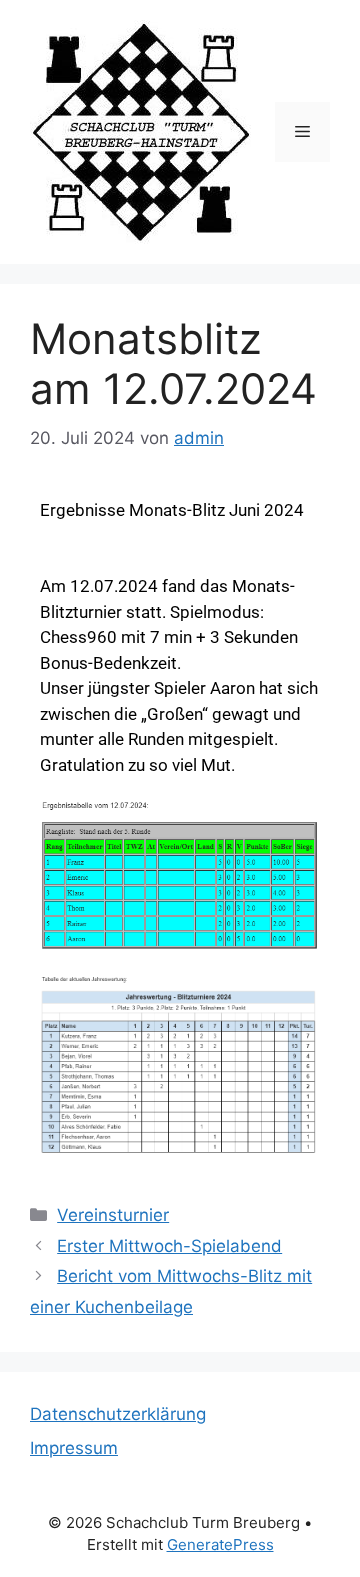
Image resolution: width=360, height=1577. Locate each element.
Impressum (74, 1448)
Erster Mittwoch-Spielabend (169, 1246)
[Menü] (302, 132)
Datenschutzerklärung (118, 1414)
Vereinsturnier (113, 1215)
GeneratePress (220, 1544)
